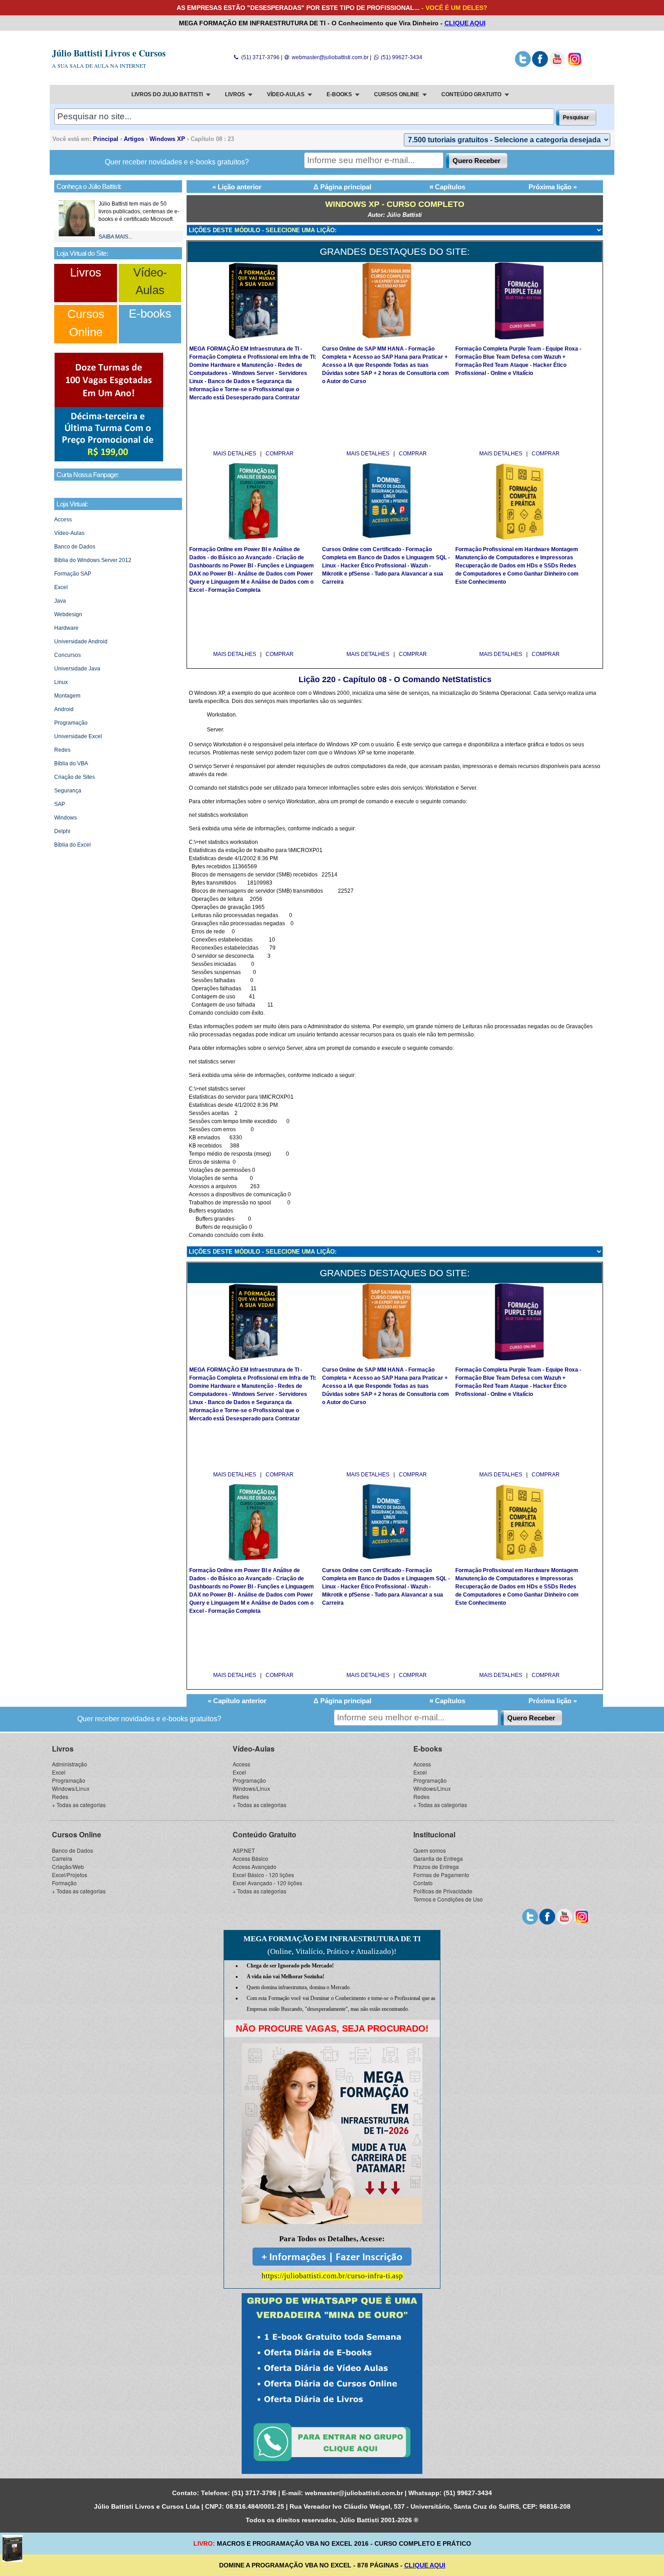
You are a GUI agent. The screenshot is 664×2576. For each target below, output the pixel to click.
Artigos (134, 139)
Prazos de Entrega (436, 1866)
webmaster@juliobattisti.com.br (330, 57)
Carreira (62, 1858)
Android (64, 709)
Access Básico (250, 1858)
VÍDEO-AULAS (286, 94)
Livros (86, 272)
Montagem (67, 696)
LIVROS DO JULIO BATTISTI (167, 94)
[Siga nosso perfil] (523, 65)
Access (63, 520)
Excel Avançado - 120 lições (267, 1883)
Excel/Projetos (70, 1875)
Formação (64, 1883)
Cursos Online (77, 1834)
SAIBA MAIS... (115, 237)
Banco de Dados (75, 547)
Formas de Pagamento (441, 1875)
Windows (65, 818)
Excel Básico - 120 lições (263, 1875)
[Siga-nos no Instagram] (574, 65)
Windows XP (167, 139)
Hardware (66, 628)
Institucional (434, 1834)
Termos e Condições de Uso (448, 1899)
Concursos (68, 655)
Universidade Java (77, 669)
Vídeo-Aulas (69, 533)
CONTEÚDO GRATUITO (471, 94)
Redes (62, 750)
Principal (106, 139)
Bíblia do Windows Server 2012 (93, 560)
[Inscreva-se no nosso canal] (557, 65)
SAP (60, 804)
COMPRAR (280, 454)
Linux (61, 682)
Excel (61, 587)
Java (60, 601)
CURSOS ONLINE (397, 94)
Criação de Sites (75, 777)
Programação (71, 723)
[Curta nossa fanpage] (540, 65)
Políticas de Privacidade (443, 1891)
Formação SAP (73, 574)
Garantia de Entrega (438, 1858)
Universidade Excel (78, 736)
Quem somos (430, 1850)
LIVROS (235, 94)
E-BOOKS (339, 94)
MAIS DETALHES (235, 454)
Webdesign (68, 614)
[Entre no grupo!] (332, 2384)
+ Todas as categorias (79, 1805)
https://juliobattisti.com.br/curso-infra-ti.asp (332, 2276)
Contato (423, 1883)
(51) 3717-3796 (260, 57)
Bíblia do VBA (71, 763)
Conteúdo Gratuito (264, 1834)
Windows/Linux (71, 1788)
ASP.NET (244, 1850)
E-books (150, 314)
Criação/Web (68, 1866)
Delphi (62, 831)
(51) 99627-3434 (401, 57)
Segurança (68, 791)
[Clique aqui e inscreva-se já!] (109, 460)
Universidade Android (81, 642)
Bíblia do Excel (72, 845)
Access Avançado (255, 1866)
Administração (70, 1764)
